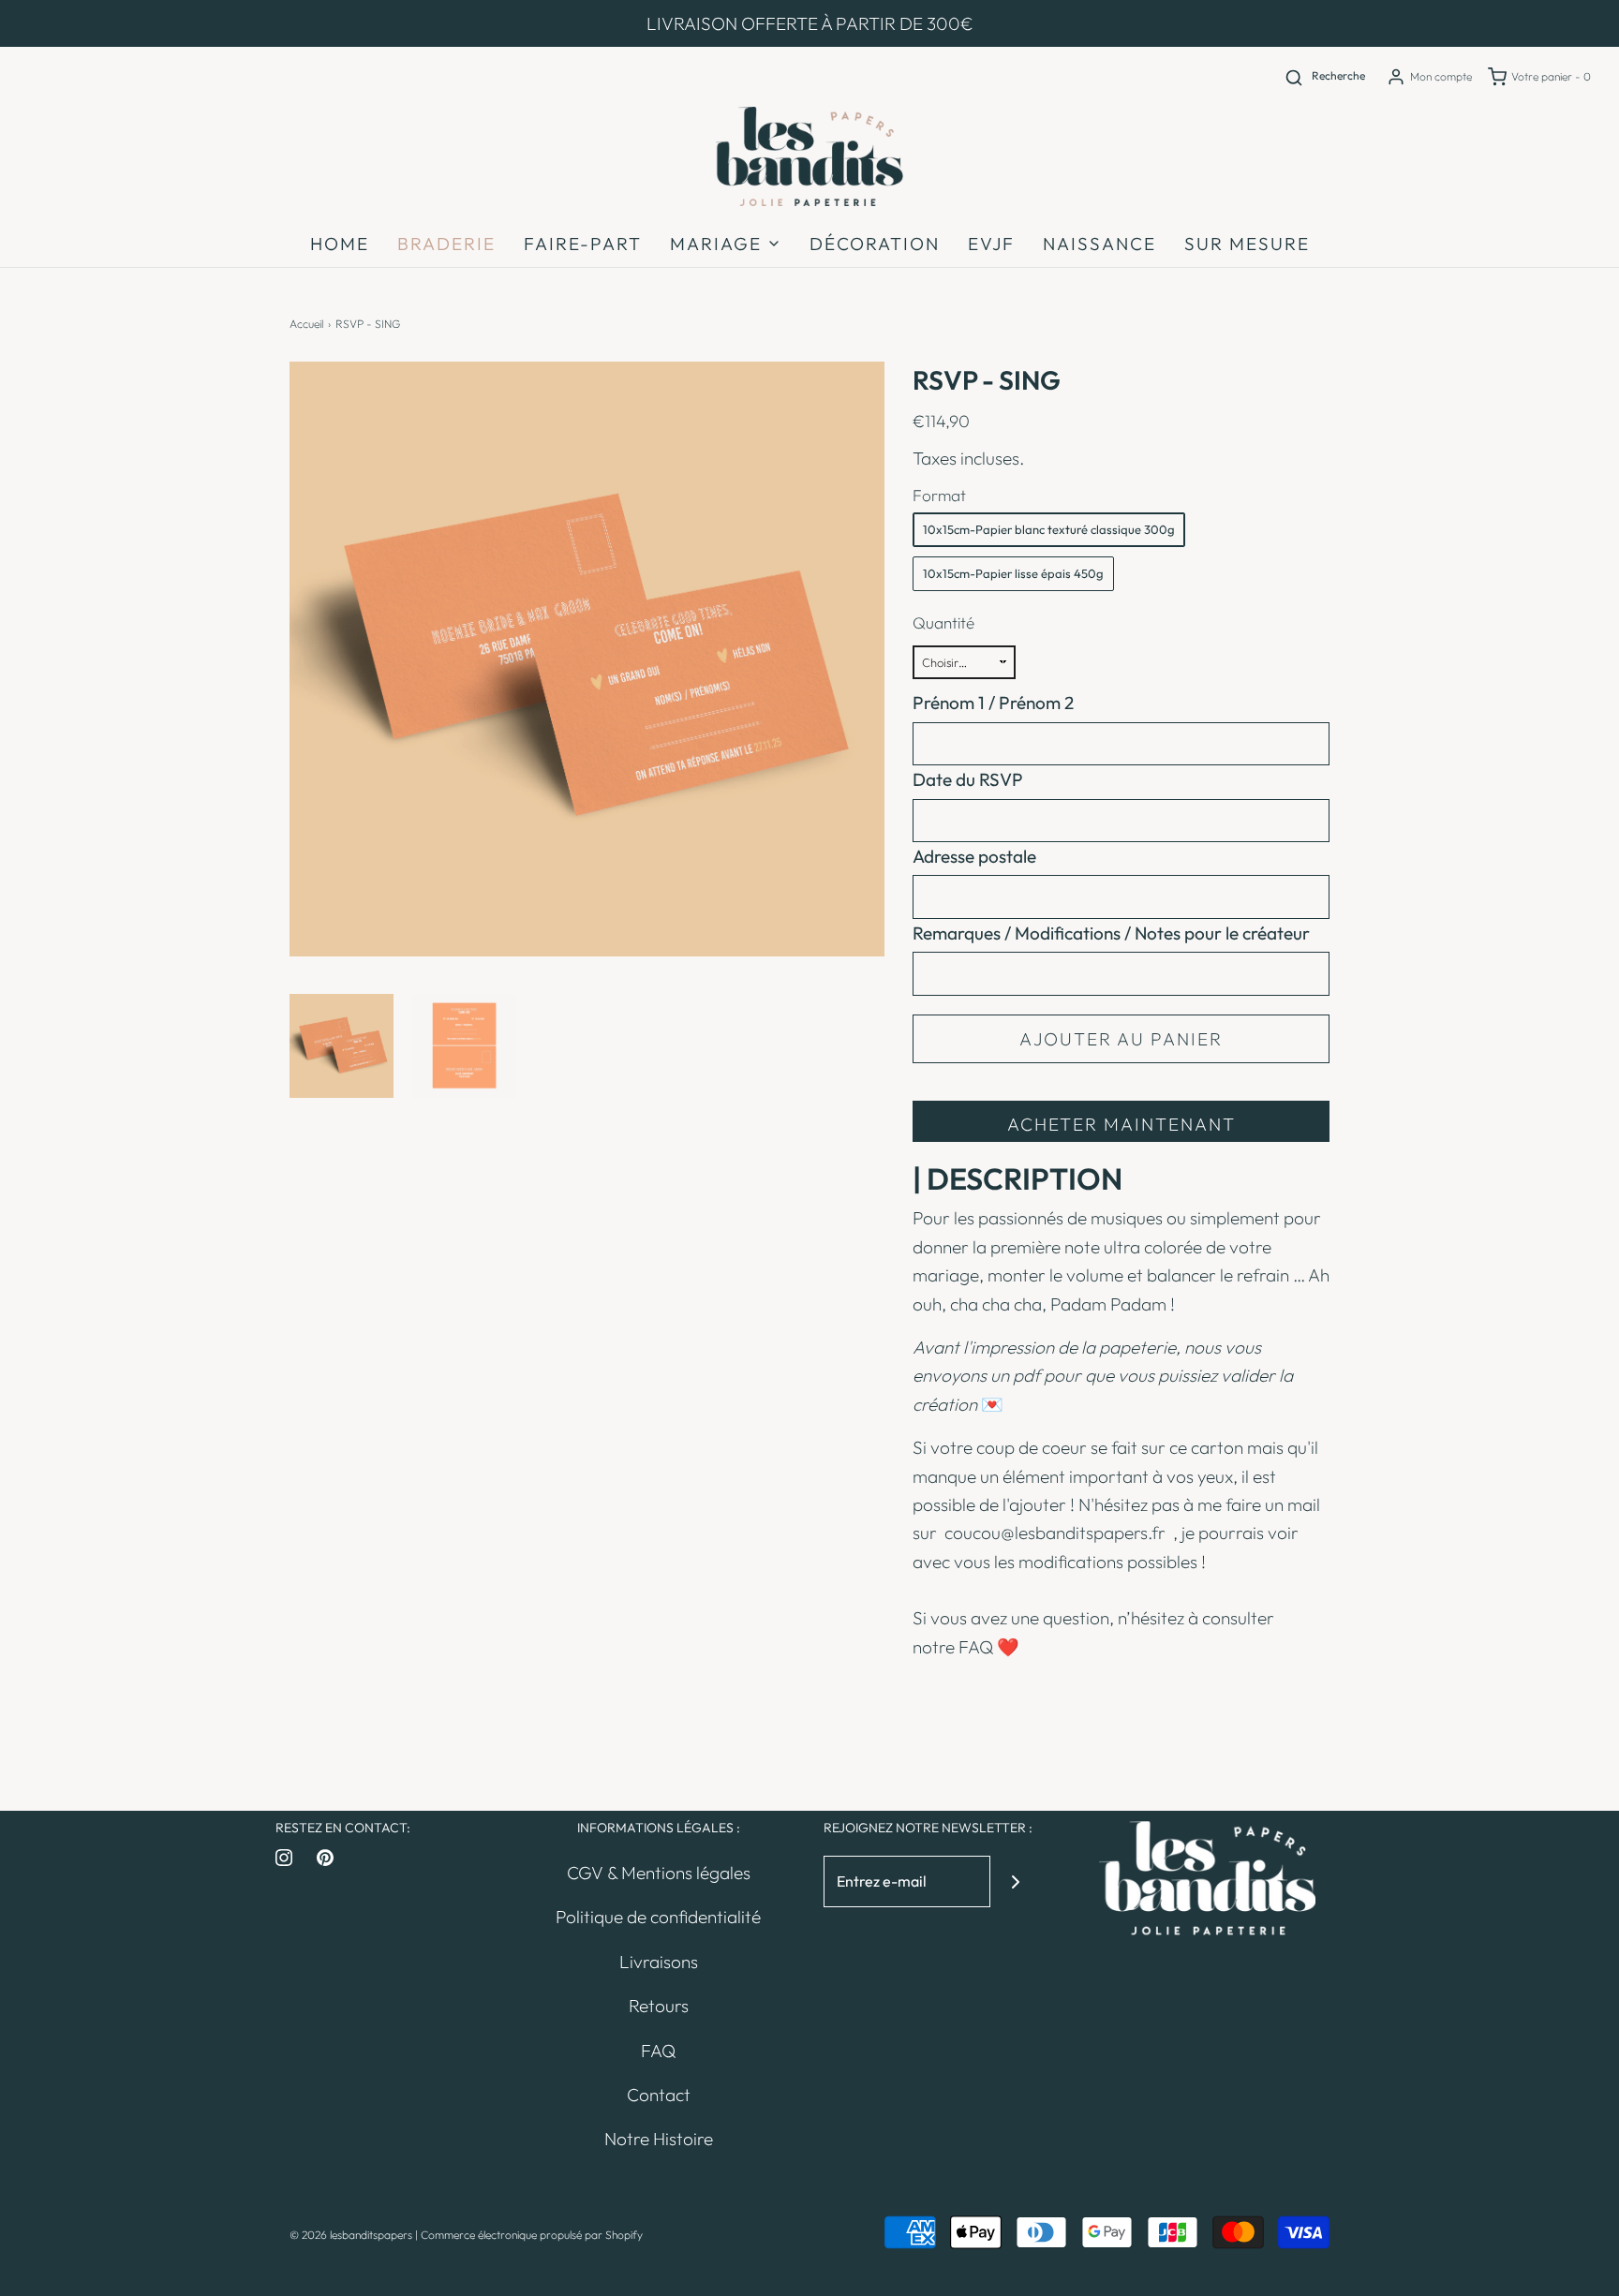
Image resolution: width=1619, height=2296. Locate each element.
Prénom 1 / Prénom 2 (993, 703)
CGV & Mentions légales (659, 1873)
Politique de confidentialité (658, 1917)
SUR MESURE (1247, 244)
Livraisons (659, 1962)
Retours (659, 2006)
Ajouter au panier (1121, 1039)
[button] (342, 1046)
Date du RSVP (968, 779)
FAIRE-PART (583, 244)
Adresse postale (974, 856)
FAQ (976, 1647)
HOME (340, 244)
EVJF (991, 244)
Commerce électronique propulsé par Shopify (532, 2235)
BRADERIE (446, 244)
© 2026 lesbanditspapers (351, 2235)
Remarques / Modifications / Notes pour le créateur (1111, 933)
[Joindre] (1016, 1881)
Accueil (306, 324)
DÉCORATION (875, 244)
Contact (659, 2095)
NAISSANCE (1099, 244)
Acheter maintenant (1121, 1124)
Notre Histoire (659, 2139)
